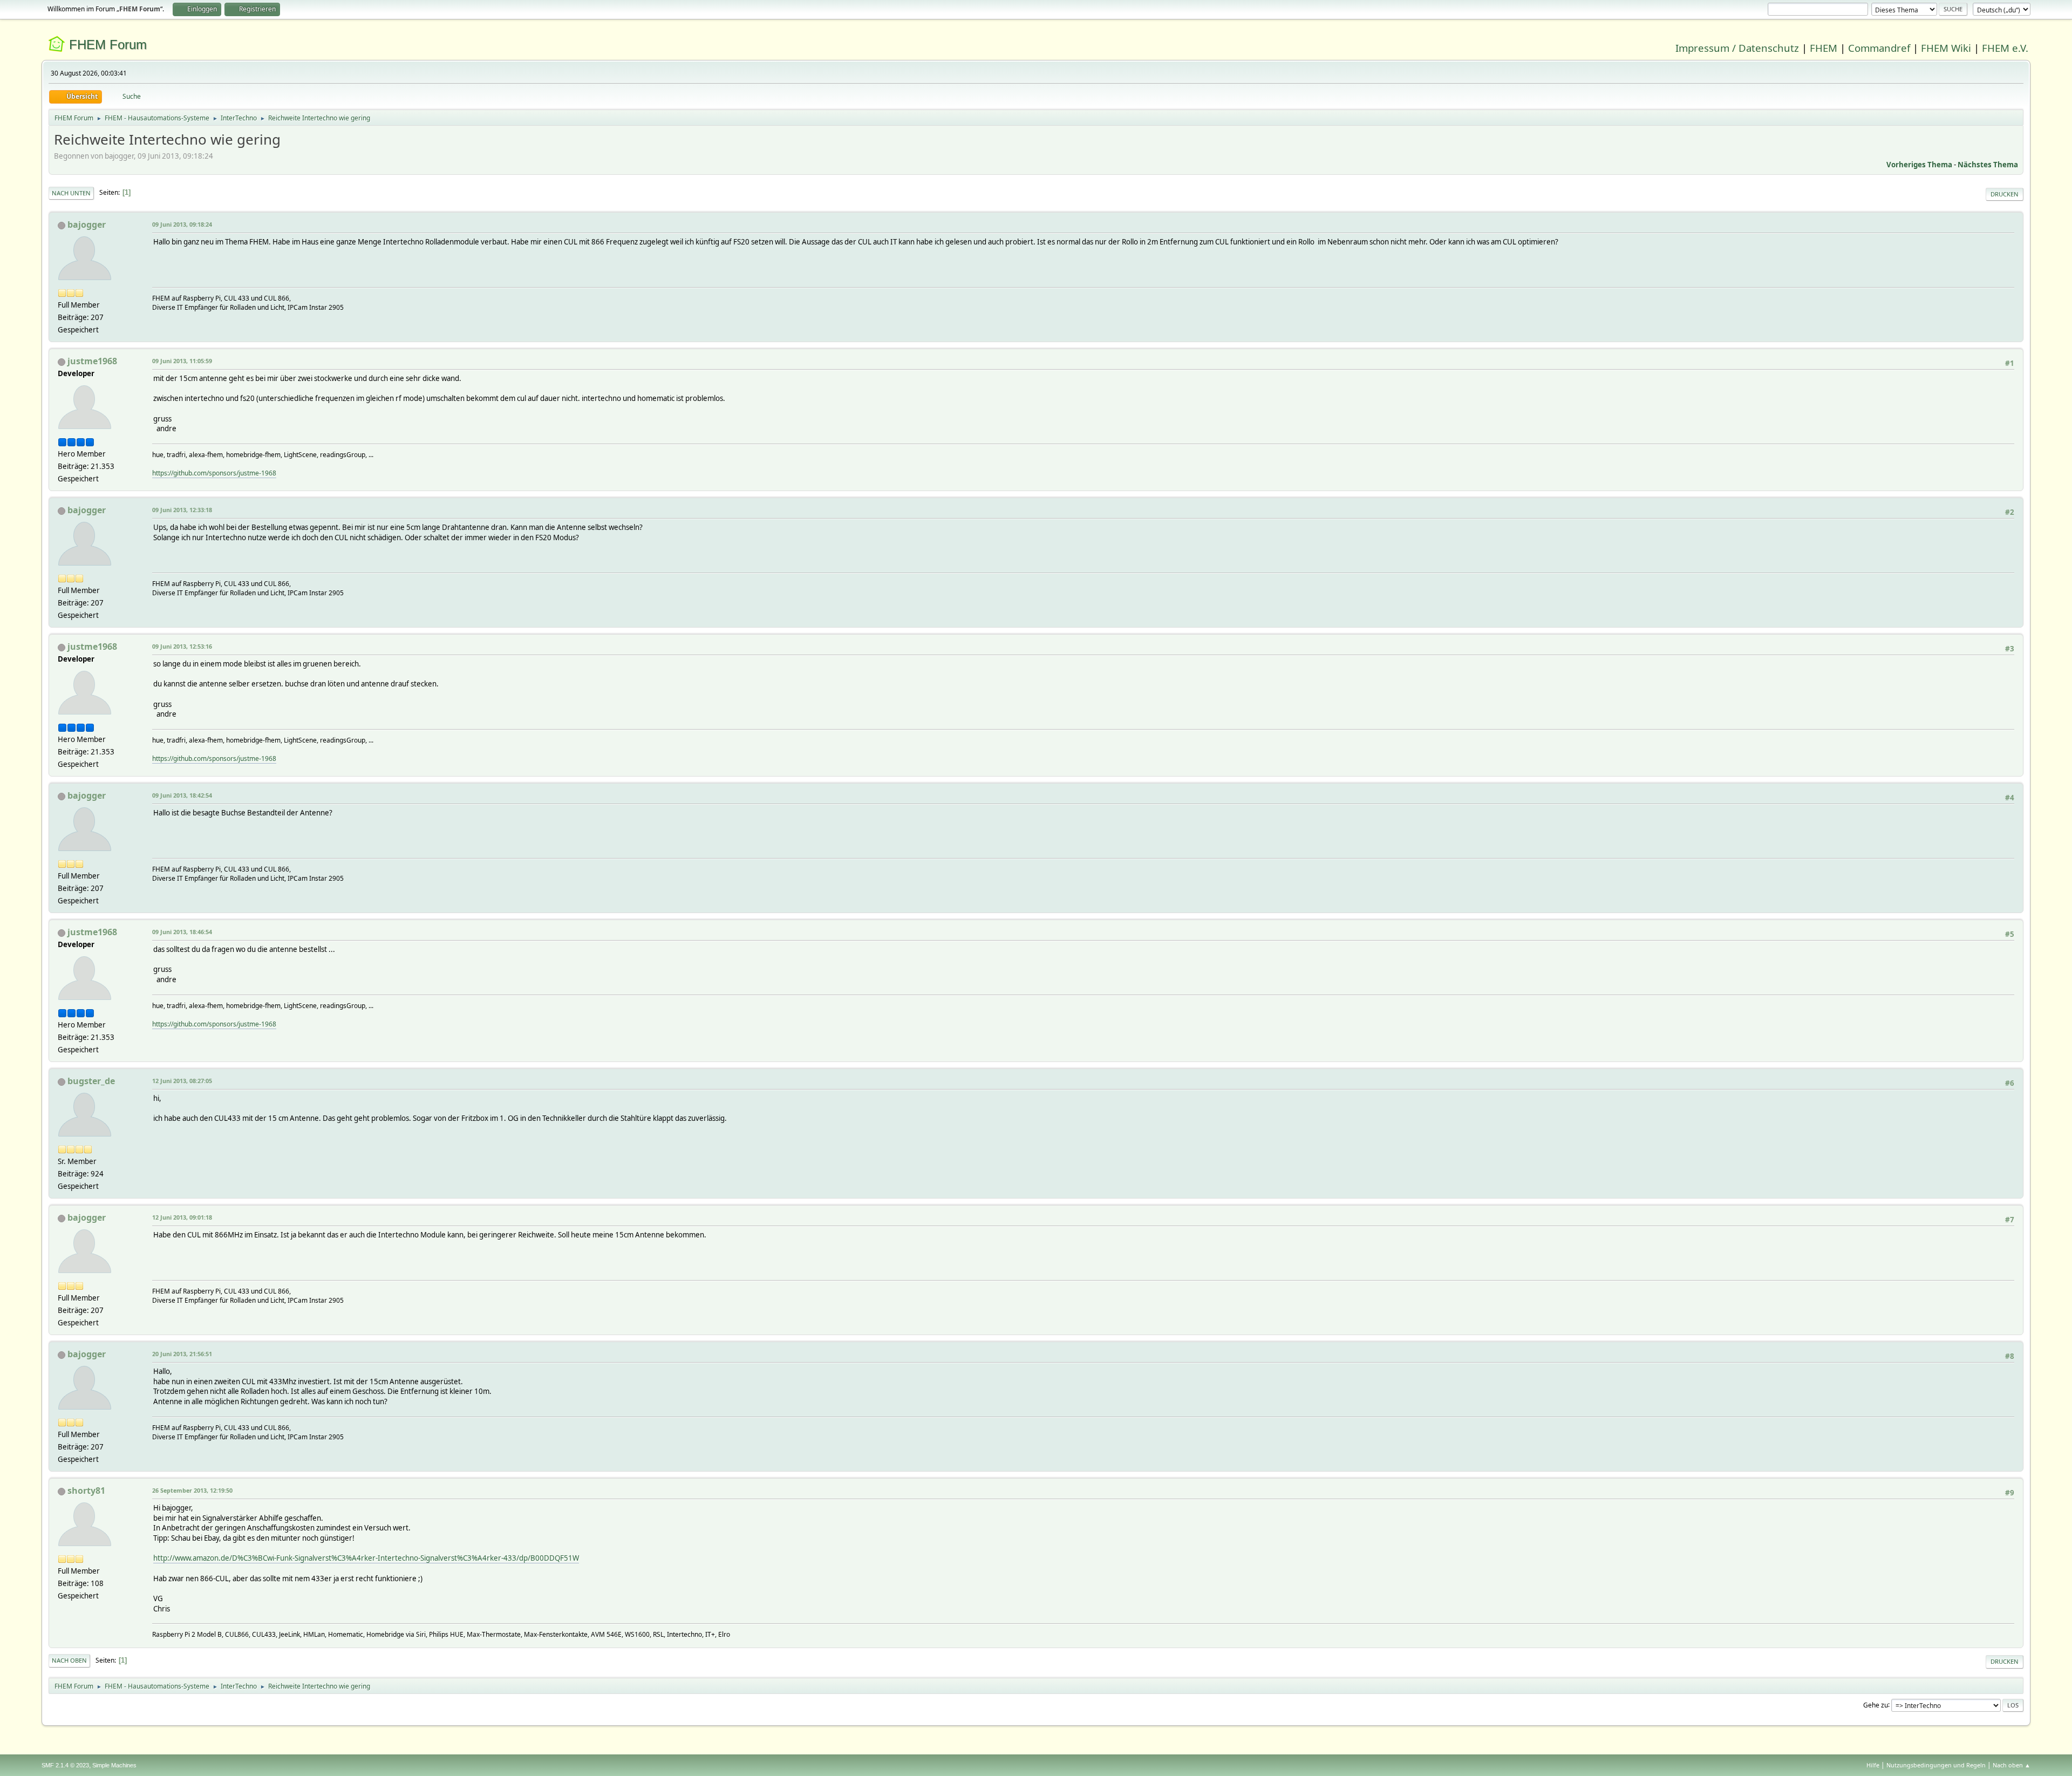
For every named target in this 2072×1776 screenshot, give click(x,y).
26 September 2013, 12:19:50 (192, 1490)
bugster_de (91, 1081)
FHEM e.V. (2005, 48)
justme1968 (92, 361)
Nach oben (69, 1660)
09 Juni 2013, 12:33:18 (182, 510)
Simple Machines (114, 1765)
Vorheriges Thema (1919, 165)
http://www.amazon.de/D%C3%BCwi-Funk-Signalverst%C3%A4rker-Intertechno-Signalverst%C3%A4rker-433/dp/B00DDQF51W (366, 1558)
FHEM (1824, 48)
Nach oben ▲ (2012, 1765)
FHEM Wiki (1946, 48)
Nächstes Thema (1988, 165)
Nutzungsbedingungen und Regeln (1936, 1765)
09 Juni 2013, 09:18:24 (182, 224)
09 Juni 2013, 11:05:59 (182, 361)
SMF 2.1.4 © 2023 (65, 1765)
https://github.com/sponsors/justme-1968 (214, 473)
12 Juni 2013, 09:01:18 (182, 1217)
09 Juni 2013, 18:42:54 (182, 795)
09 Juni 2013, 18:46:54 (182, 932)
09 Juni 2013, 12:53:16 (182, 646)
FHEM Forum (108, 45)
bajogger (87, 224)
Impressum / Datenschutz (1737, 48)
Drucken (2005, 194)
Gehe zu (1876, 1704)
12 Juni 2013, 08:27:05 (182, 1081)
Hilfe (1873, 1765)
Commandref (1879, 48)
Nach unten (71, 193)
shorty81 (86, 1491)
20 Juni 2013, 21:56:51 (182, 1354)
